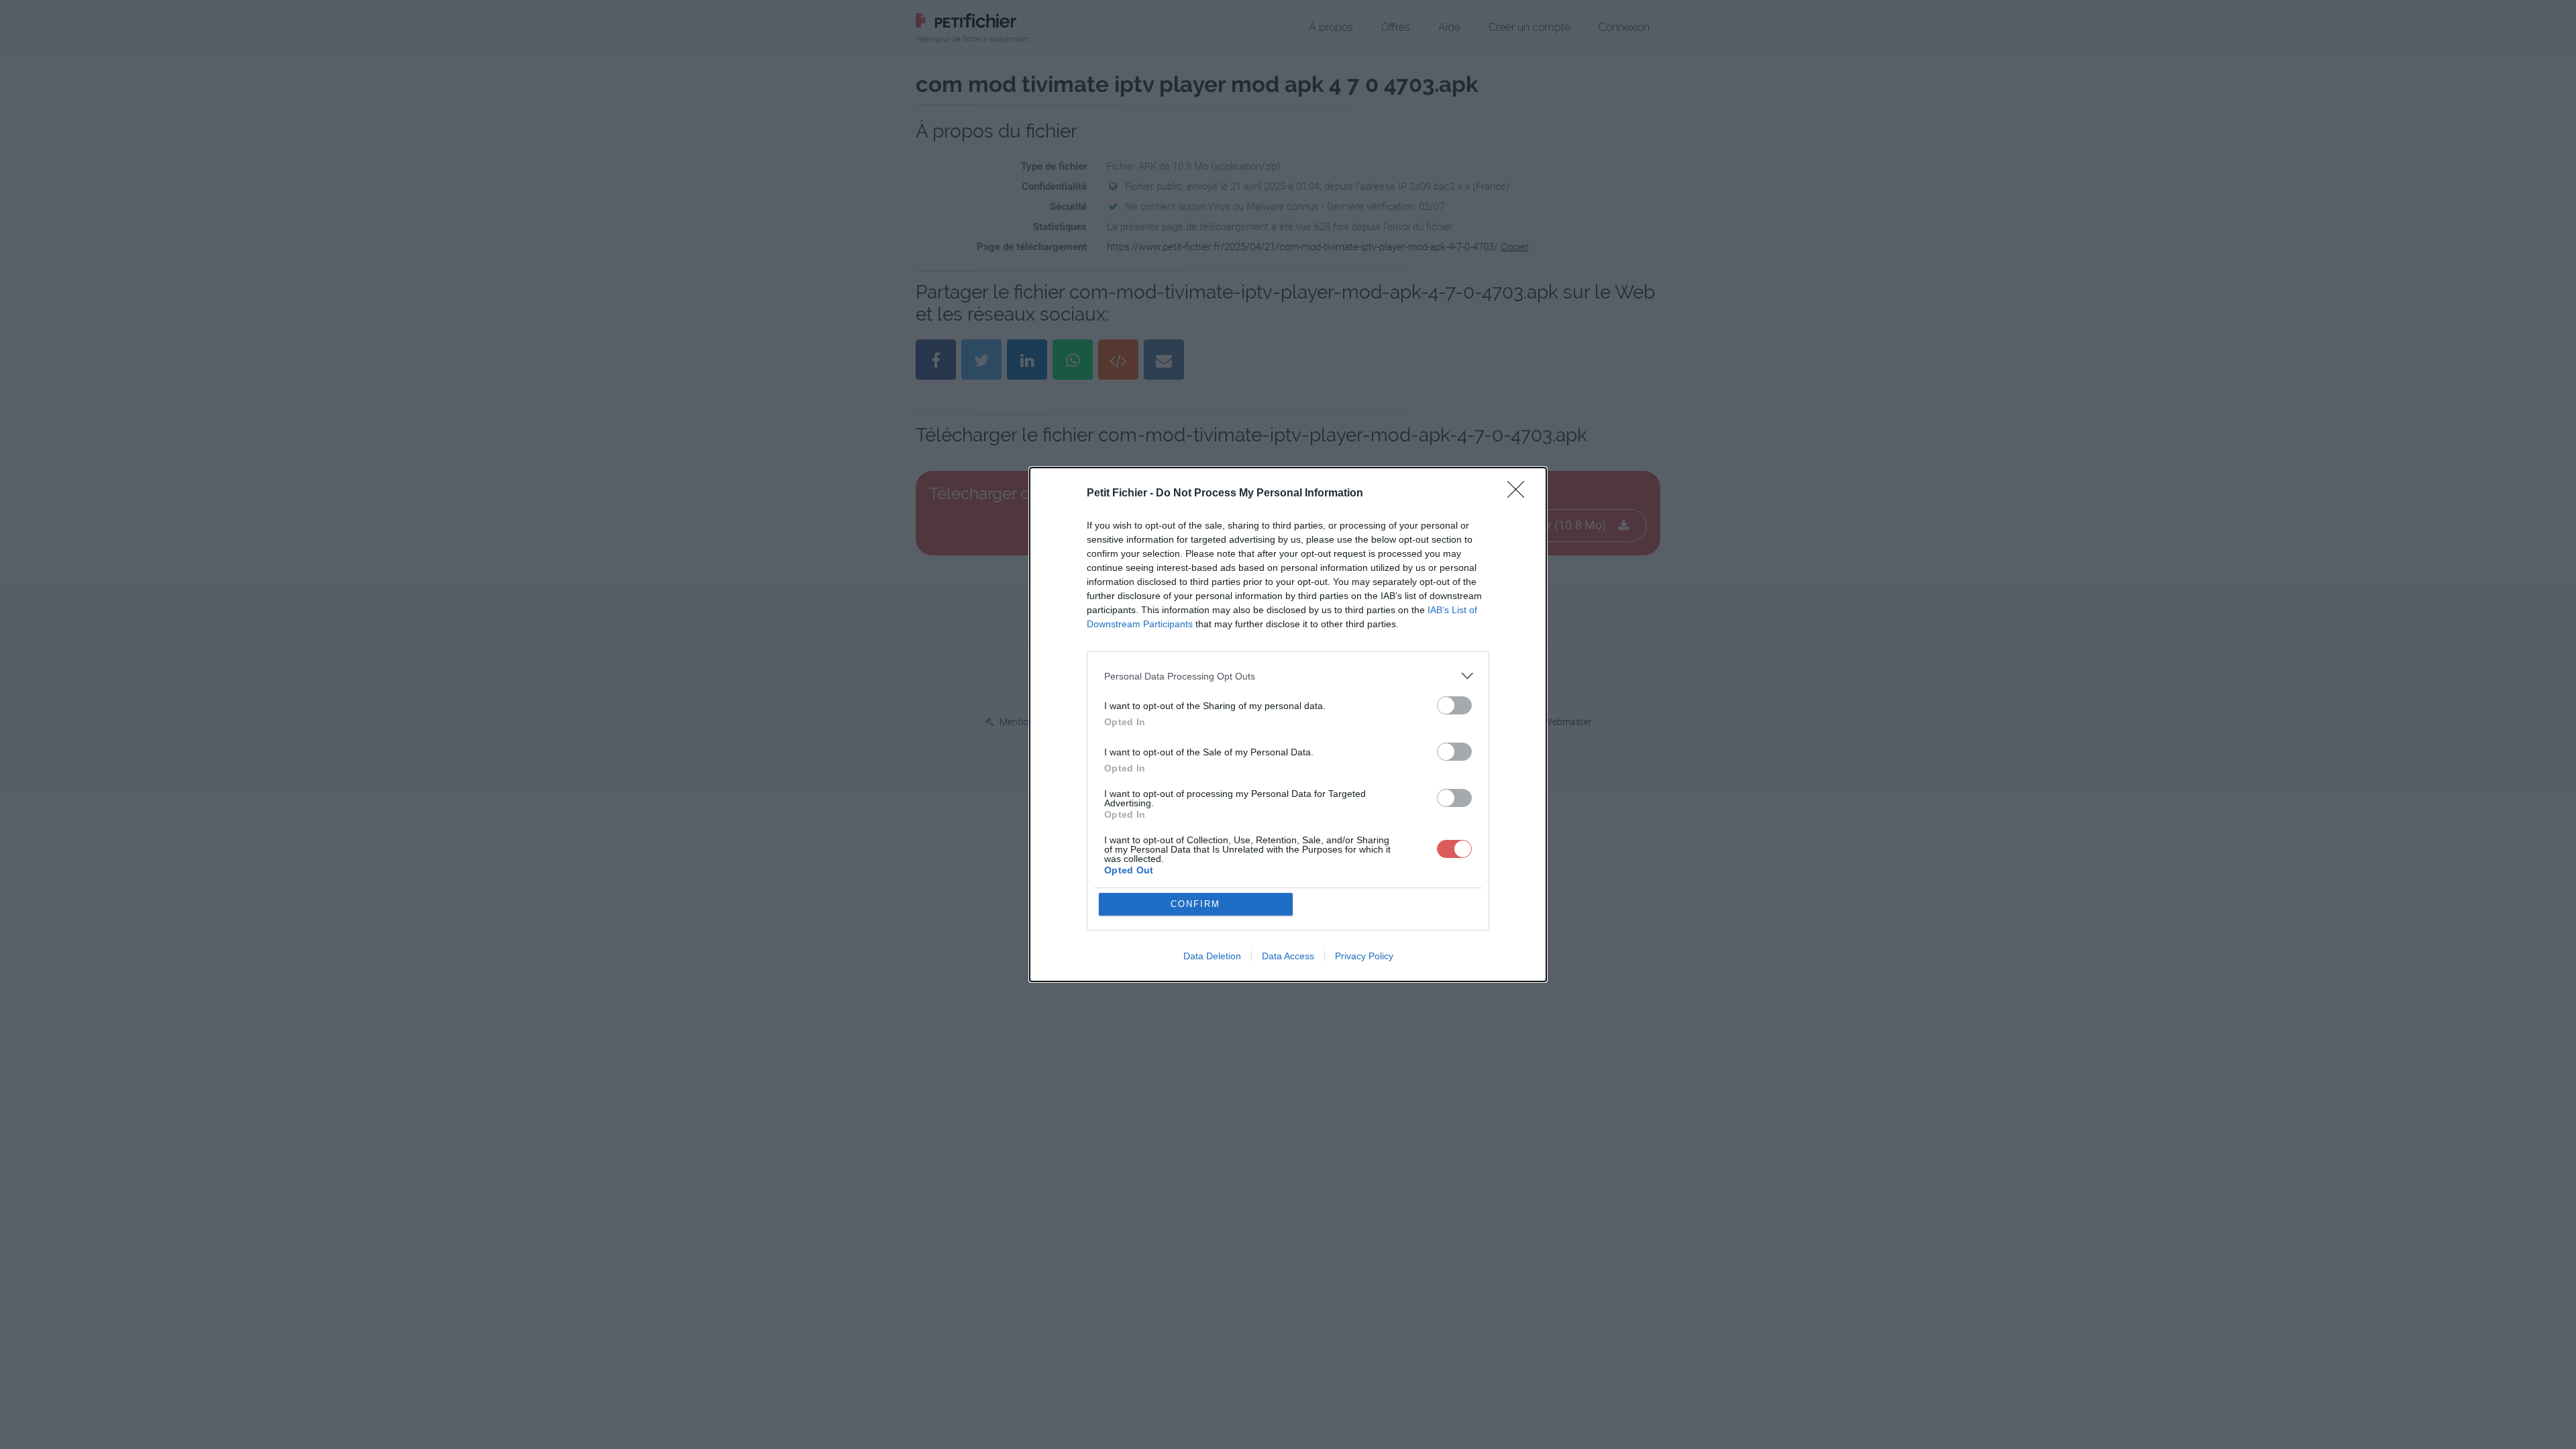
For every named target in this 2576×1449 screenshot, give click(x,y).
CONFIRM (1195, 904)
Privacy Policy (1364, 956)
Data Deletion (1212, 956)
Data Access (1288, 956)
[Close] (1520, 494)
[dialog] (1288, 724)
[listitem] (1288, 676)
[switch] (1454, 705)
